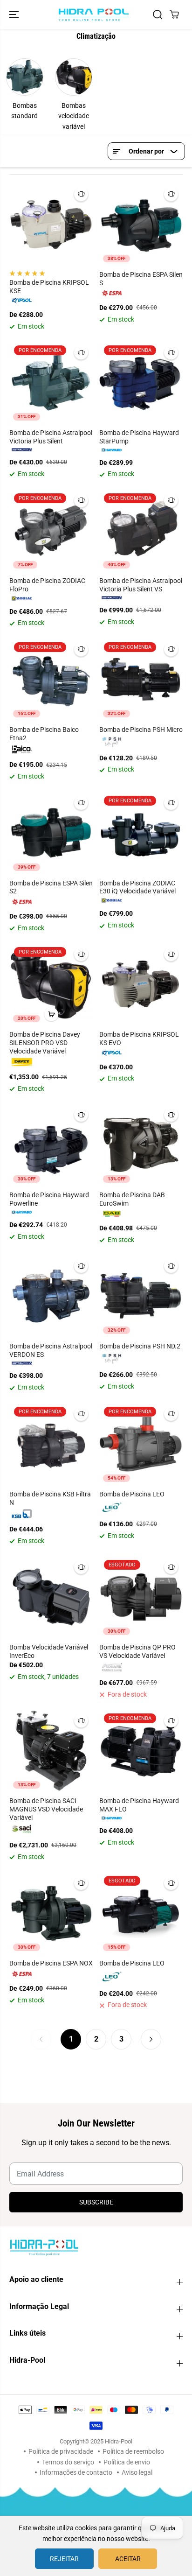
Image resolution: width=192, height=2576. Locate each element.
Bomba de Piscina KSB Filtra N (50, 1498)
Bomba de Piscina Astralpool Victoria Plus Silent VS (141, 585)
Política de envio (127, 2462)
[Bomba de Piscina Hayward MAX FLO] (141, 1751)
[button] (15, 15)
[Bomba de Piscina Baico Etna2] (51, 679)
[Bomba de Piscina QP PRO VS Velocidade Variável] (141, 1597)
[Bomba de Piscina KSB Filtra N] (51, 1444)
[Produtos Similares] (81, 194)
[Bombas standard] (25, 77)
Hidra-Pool (119, 2441)
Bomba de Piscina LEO (132, 1494)
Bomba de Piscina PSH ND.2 (140, 1346)
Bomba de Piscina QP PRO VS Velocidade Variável (137, 1651)
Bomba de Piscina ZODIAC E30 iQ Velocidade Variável (137, 887)
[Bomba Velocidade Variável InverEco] (51, 1597)
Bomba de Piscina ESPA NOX (51, 1963)
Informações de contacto (76, 2472)
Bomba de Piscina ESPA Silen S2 (51, 887)
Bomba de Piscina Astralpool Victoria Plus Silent (51, 437)
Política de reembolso (133, 2451)
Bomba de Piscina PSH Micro (141, 730)
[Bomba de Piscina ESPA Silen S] (141, 224)
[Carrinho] (174, 14)
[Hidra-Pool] (94, 15)
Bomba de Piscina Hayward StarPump (139, 437)
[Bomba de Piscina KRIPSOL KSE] (51, 224)
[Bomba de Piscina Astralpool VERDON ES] (51, 1296)
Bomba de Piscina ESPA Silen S (141, 279)
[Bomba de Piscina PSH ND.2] (141, 1296)
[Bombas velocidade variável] (74, 77)
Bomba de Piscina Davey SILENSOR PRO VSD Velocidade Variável (45, 1043)
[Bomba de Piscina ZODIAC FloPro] (51, 530)
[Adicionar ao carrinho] (51, 1014)
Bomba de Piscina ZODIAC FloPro (47, 585)
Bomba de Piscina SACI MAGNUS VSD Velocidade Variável (46, 1809)
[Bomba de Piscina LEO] (141, 1444)
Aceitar (128, 2559)
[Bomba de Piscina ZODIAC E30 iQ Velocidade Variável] (141, 833)
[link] (96, 2247)
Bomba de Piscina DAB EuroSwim (132, 1199)
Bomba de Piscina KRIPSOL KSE (49, 287)
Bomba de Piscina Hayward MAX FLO (139, 1805)
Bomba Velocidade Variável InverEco (49, 1651)
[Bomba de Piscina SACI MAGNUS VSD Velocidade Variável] (51, 1751)
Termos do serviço (68, 2462)
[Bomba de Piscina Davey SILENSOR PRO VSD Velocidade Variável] (51, 984)
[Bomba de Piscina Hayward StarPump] (141, 383)
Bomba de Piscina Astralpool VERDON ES (51, 1350)
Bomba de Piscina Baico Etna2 (44, 734)
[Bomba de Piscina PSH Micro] (141, 679)
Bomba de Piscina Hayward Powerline (49, 1199)
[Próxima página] (151, 2039)
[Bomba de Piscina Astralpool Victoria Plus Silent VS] (141, 530)
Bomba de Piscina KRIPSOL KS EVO (139, 1039)
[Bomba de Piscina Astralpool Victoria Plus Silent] (51, 383)
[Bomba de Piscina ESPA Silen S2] (51, 833)
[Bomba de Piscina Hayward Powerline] (51, 1145)
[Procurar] (158, 14)
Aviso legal (137, 2472)
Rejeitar (64, 2559)
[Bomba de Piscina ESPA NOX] (51, 1913)
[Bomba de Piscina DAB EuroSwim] (141, 1145)
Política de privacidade (61, 2451)
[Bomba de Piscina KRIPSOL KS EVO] (141, 984)
